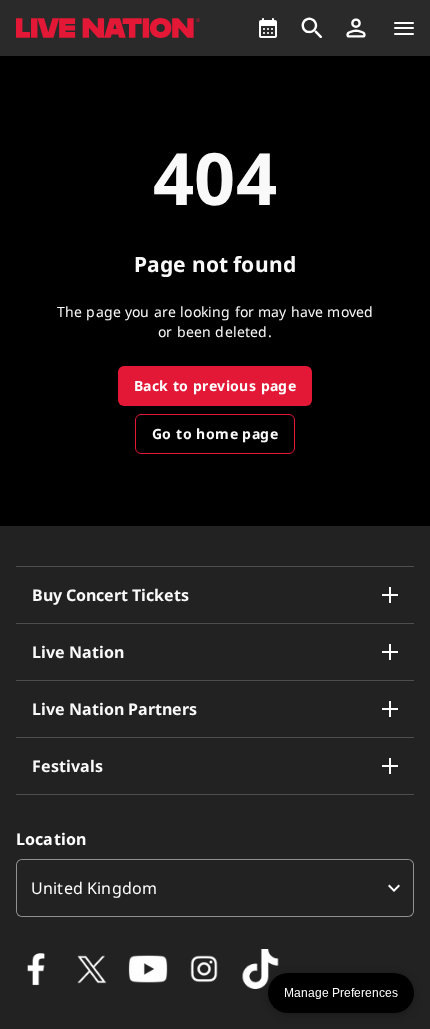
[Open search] (312, 28)
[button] (356, 28)
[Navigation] (404, 28)
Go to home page (215, 433)
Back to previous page (215, 385)
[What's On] (268, 28)
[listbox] (215, 888)
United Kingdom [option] (94, 888)
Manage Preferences (341, 993)
